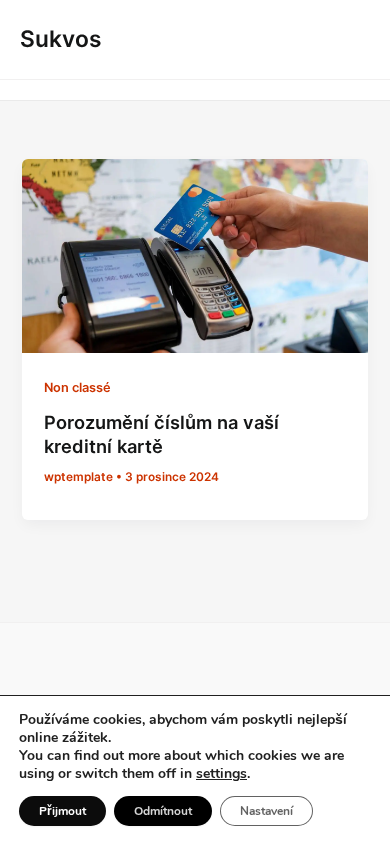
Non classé (77, 387)
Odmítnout (163, 811)
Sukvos (61, 39)
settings (221, 774)
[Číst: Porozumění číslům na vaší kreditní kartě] (194, 255)
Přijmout (62, 811)
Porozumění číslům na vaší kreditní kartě (161, 434)
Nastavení (266, 811)
